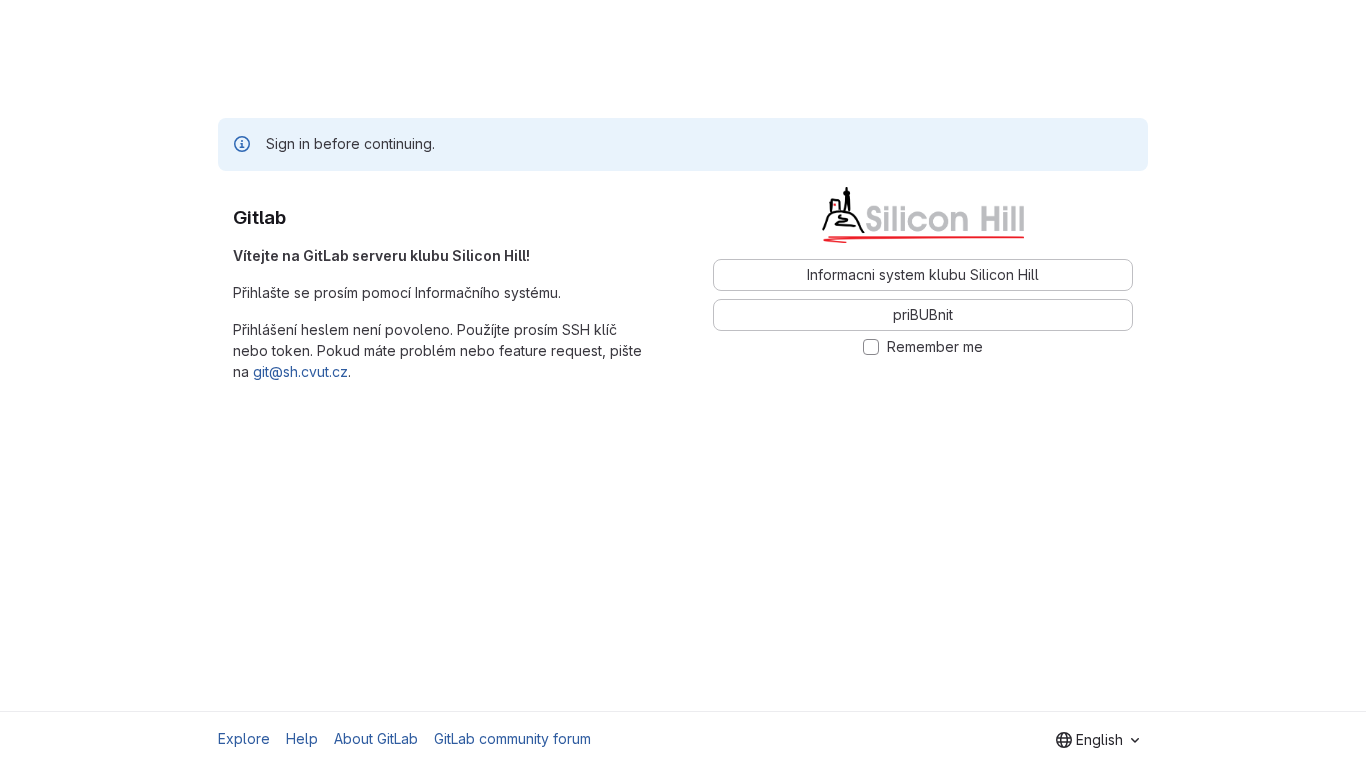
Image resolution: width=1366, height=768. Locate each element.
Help (302, 738)
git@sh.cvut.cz (300, 371)
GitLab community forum (512, 738)
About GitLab (376, 738)
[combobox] (1097, 740)
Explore (244, 738)
